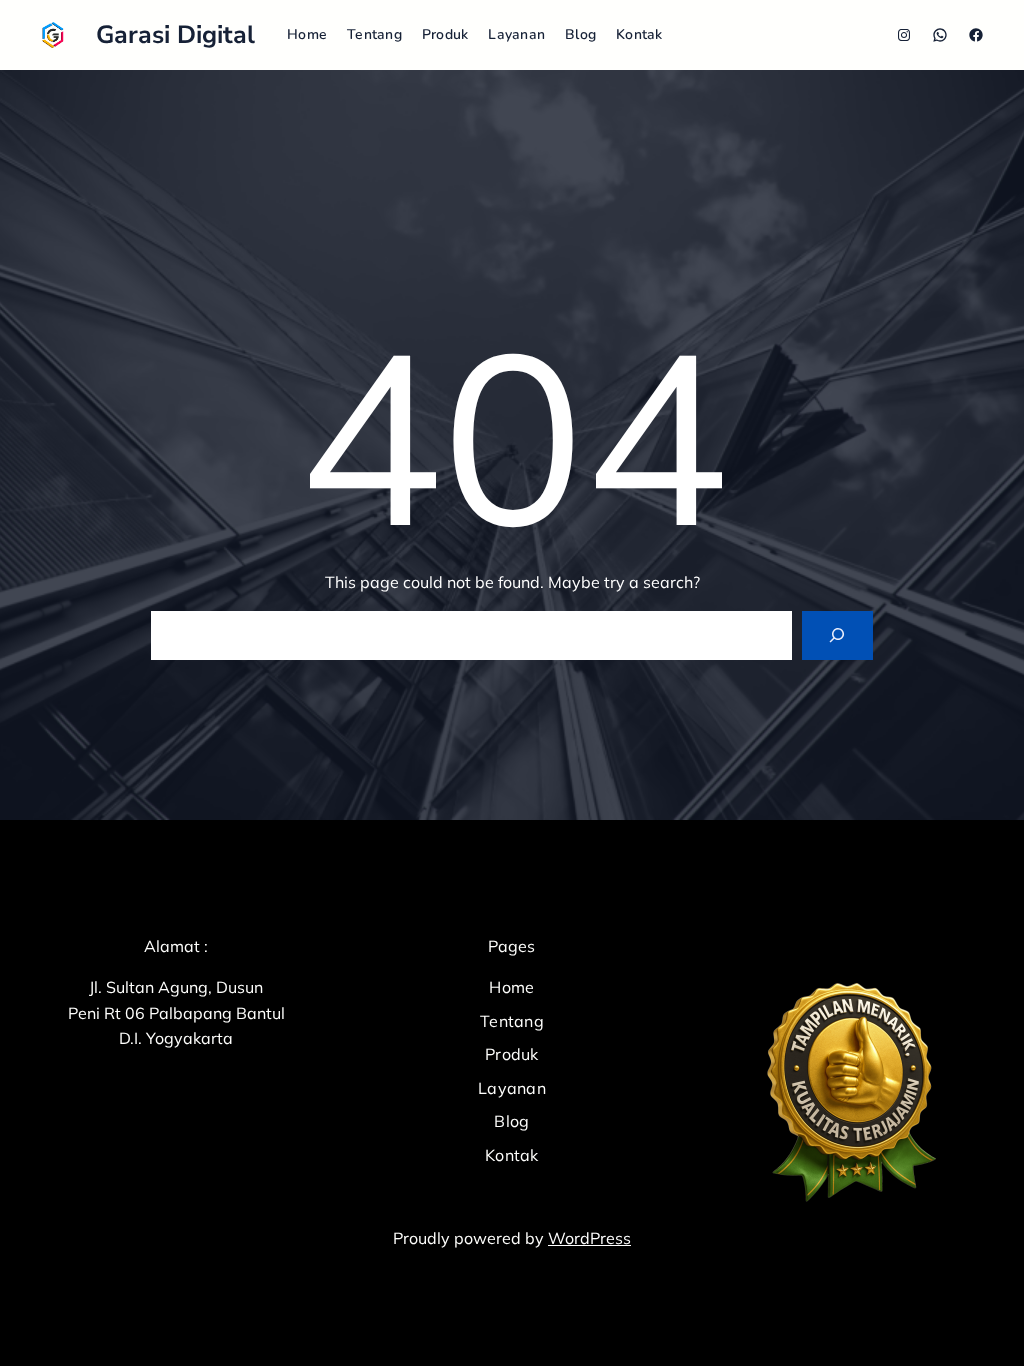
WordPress (589, 1238)
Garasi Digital (175, 35)
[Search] (837, 635)
